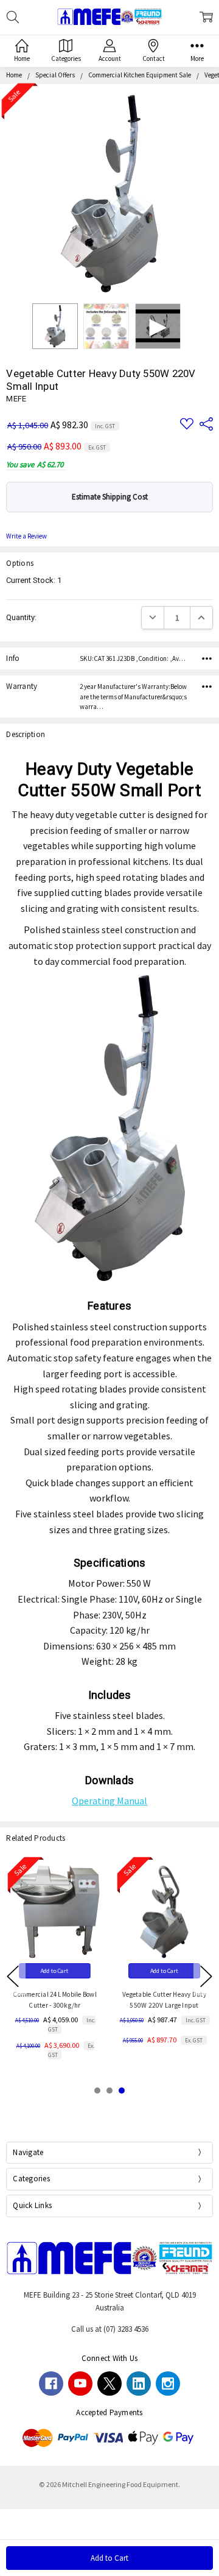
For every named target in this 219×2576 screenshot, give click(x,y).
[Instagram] (168, 2384)
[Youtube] (80, 2384)
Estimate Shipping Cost (110, 497)
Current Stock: (34, 580)
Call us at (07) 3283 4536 (110, 2329)
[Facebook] (51, 2384)
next (206, 1977)
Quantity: (21, 617)
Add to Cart (55, 1971)
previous (13, 1977)
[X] (109, 2384)
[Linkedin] (139, 2384)
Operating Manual (109, 1801)
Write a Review (26, 536)
